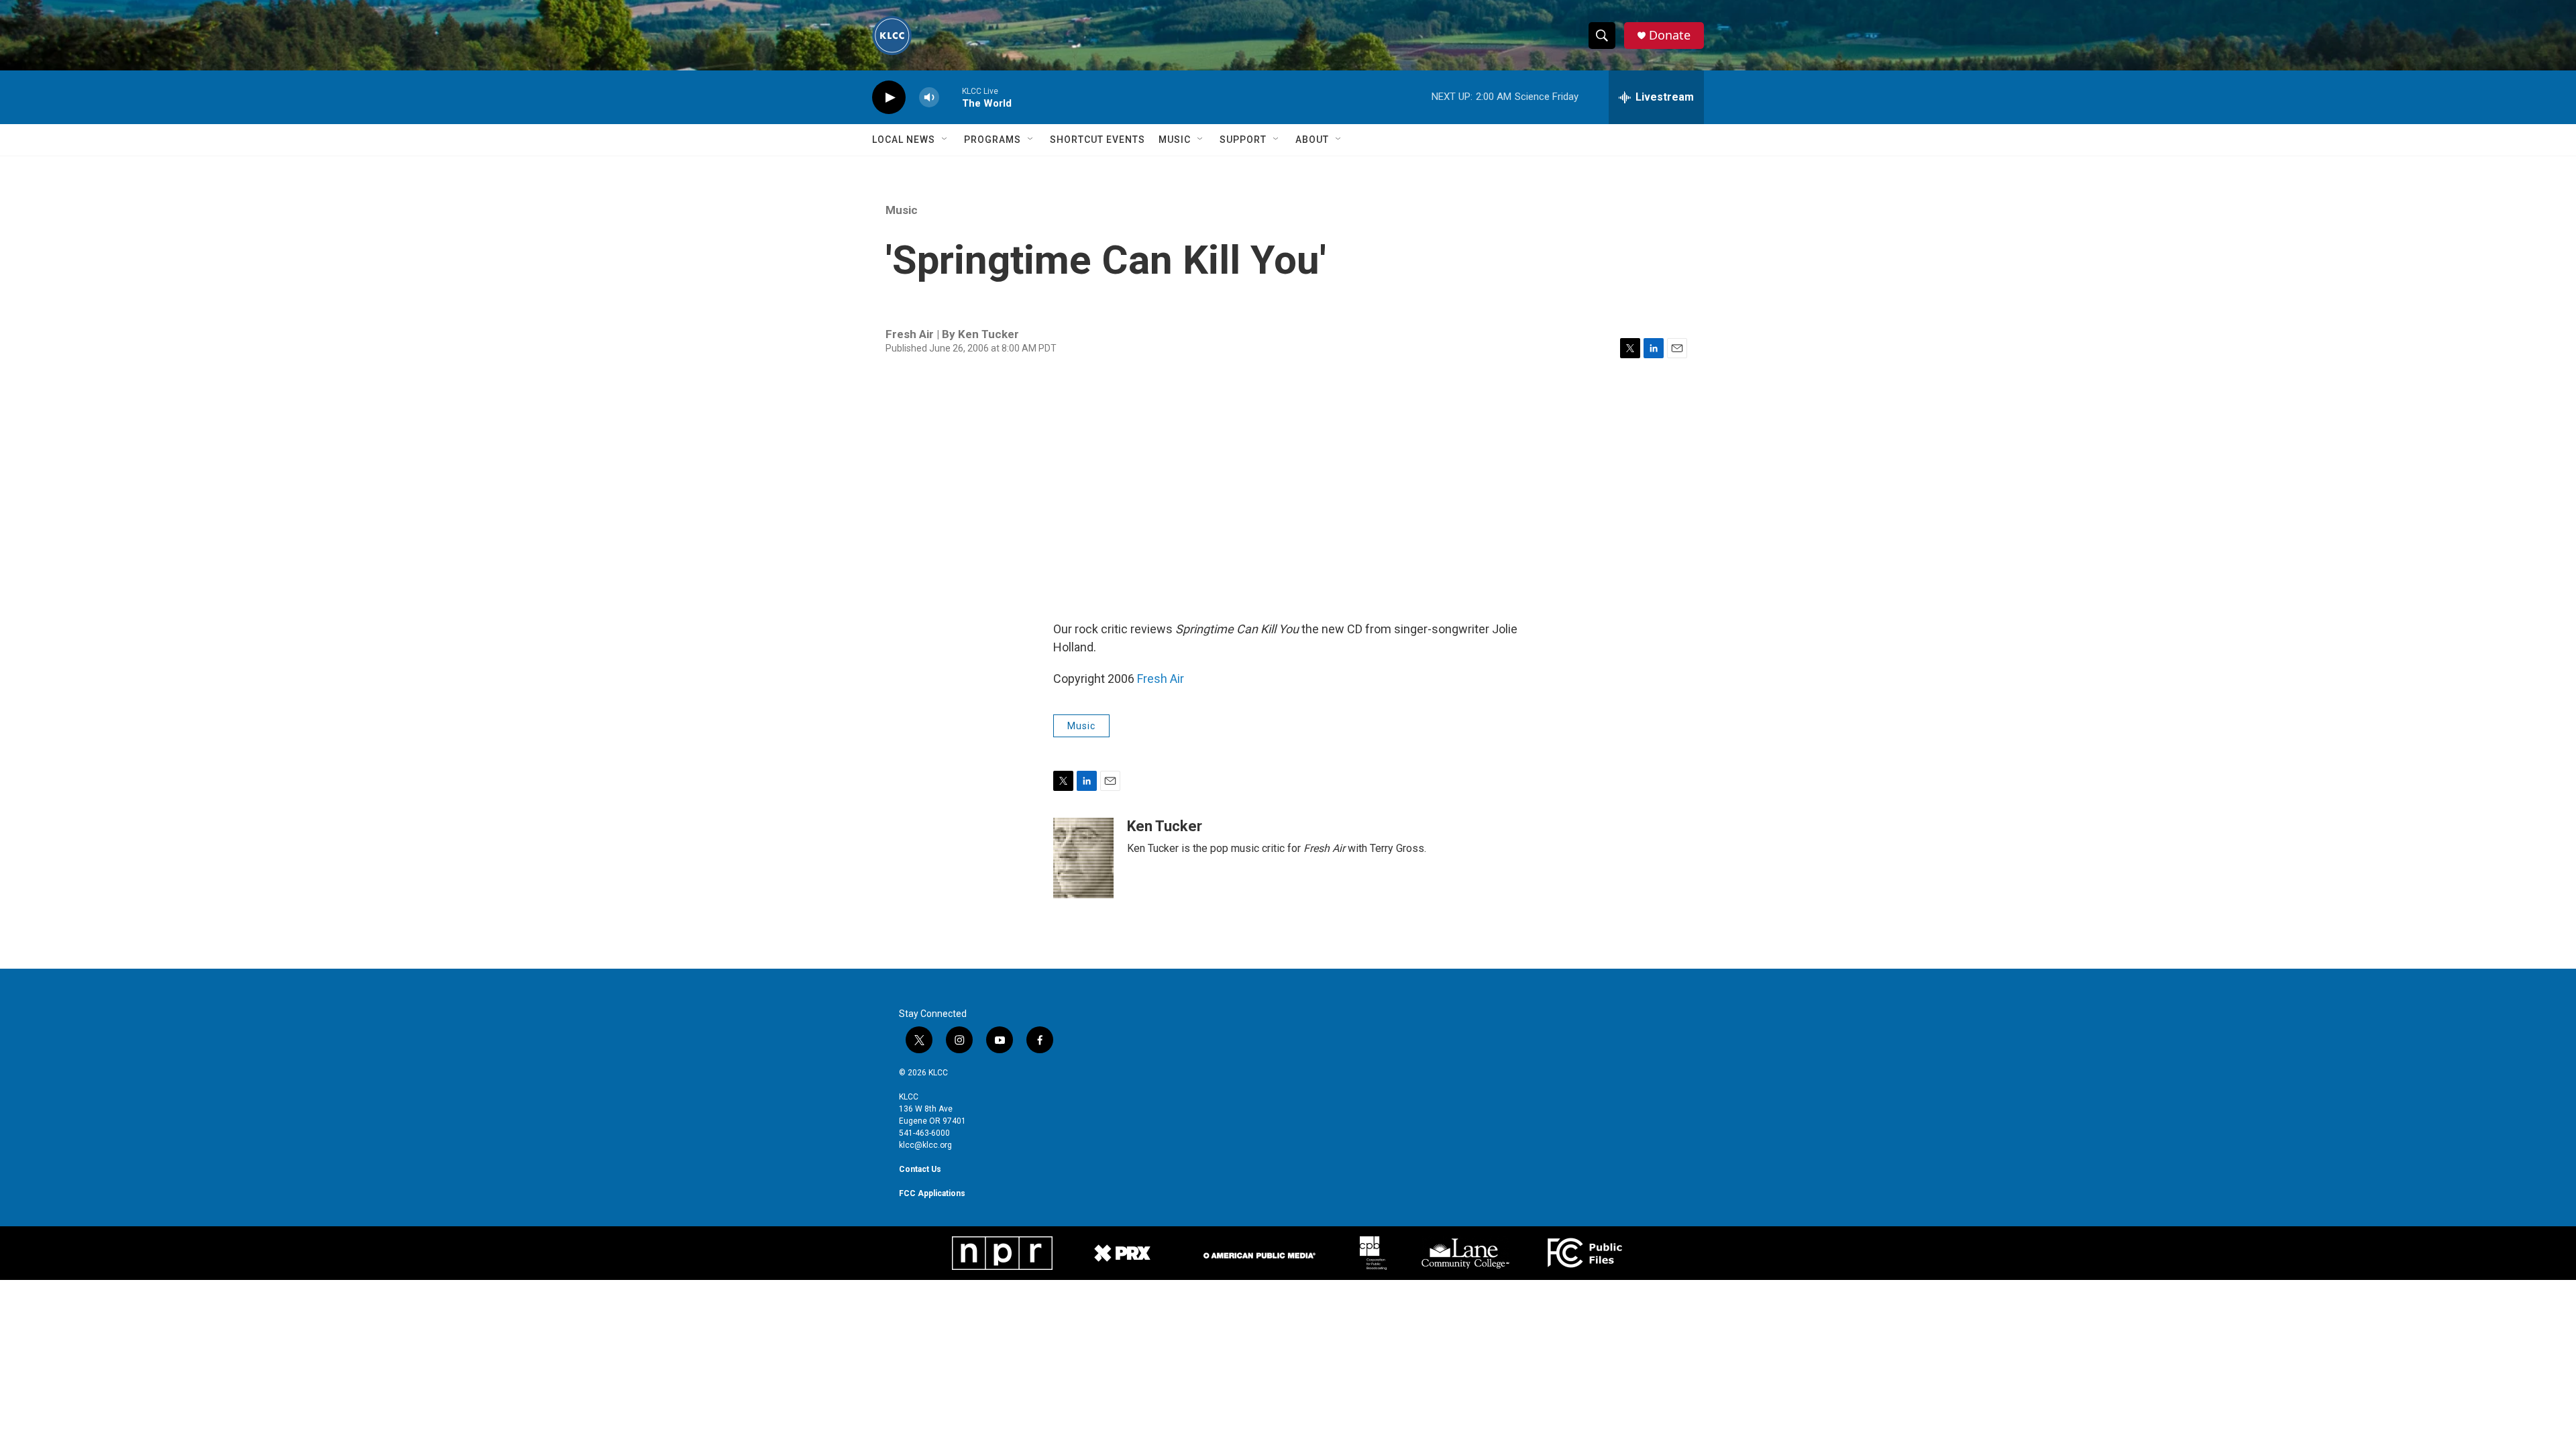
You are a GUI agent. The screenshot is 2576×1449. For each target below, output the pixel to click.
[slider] (951, 97)
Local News (904, 140)
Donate (1670, 35)
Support (1243, 140)
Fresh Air (1161, 679)
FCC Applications (932, 1193)
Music (1175, 140)
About (1312, 140)
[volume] (929, 98)
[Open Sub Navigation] (945, 140)
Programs (992, 140)
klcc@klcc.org (925, 1145)
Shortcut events (1097, 140)
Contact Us (920, 1169)
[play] (889, 98)
